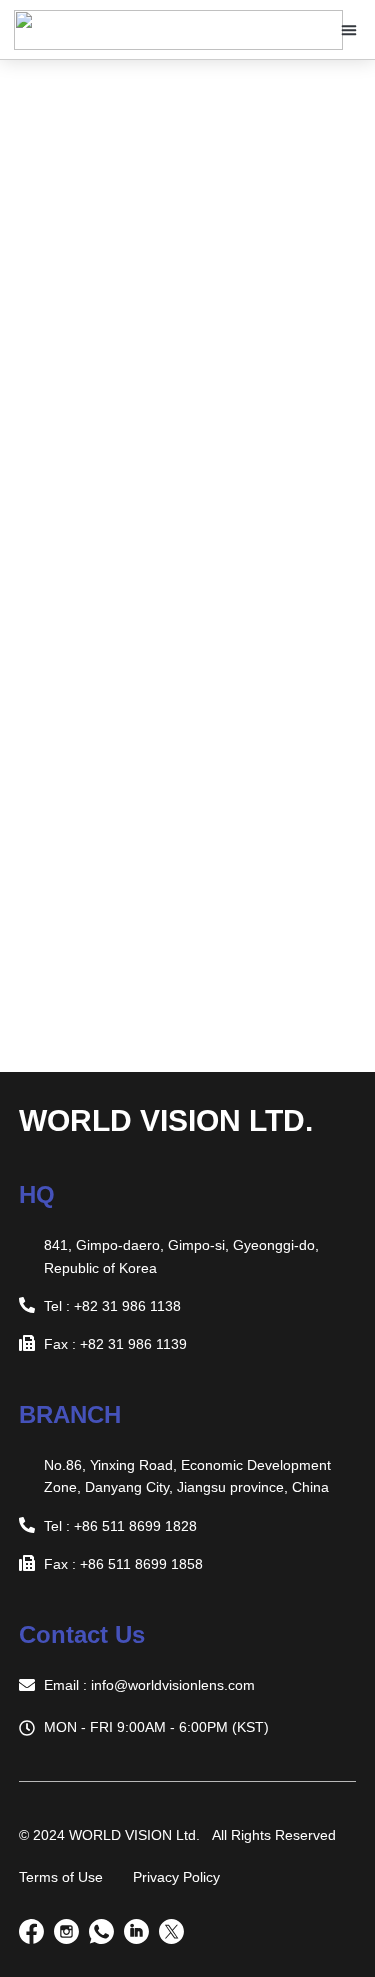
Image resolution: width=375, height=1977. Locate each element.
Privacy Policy (176, 1877)
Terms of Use (61, 1877)
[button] (349, 30)
